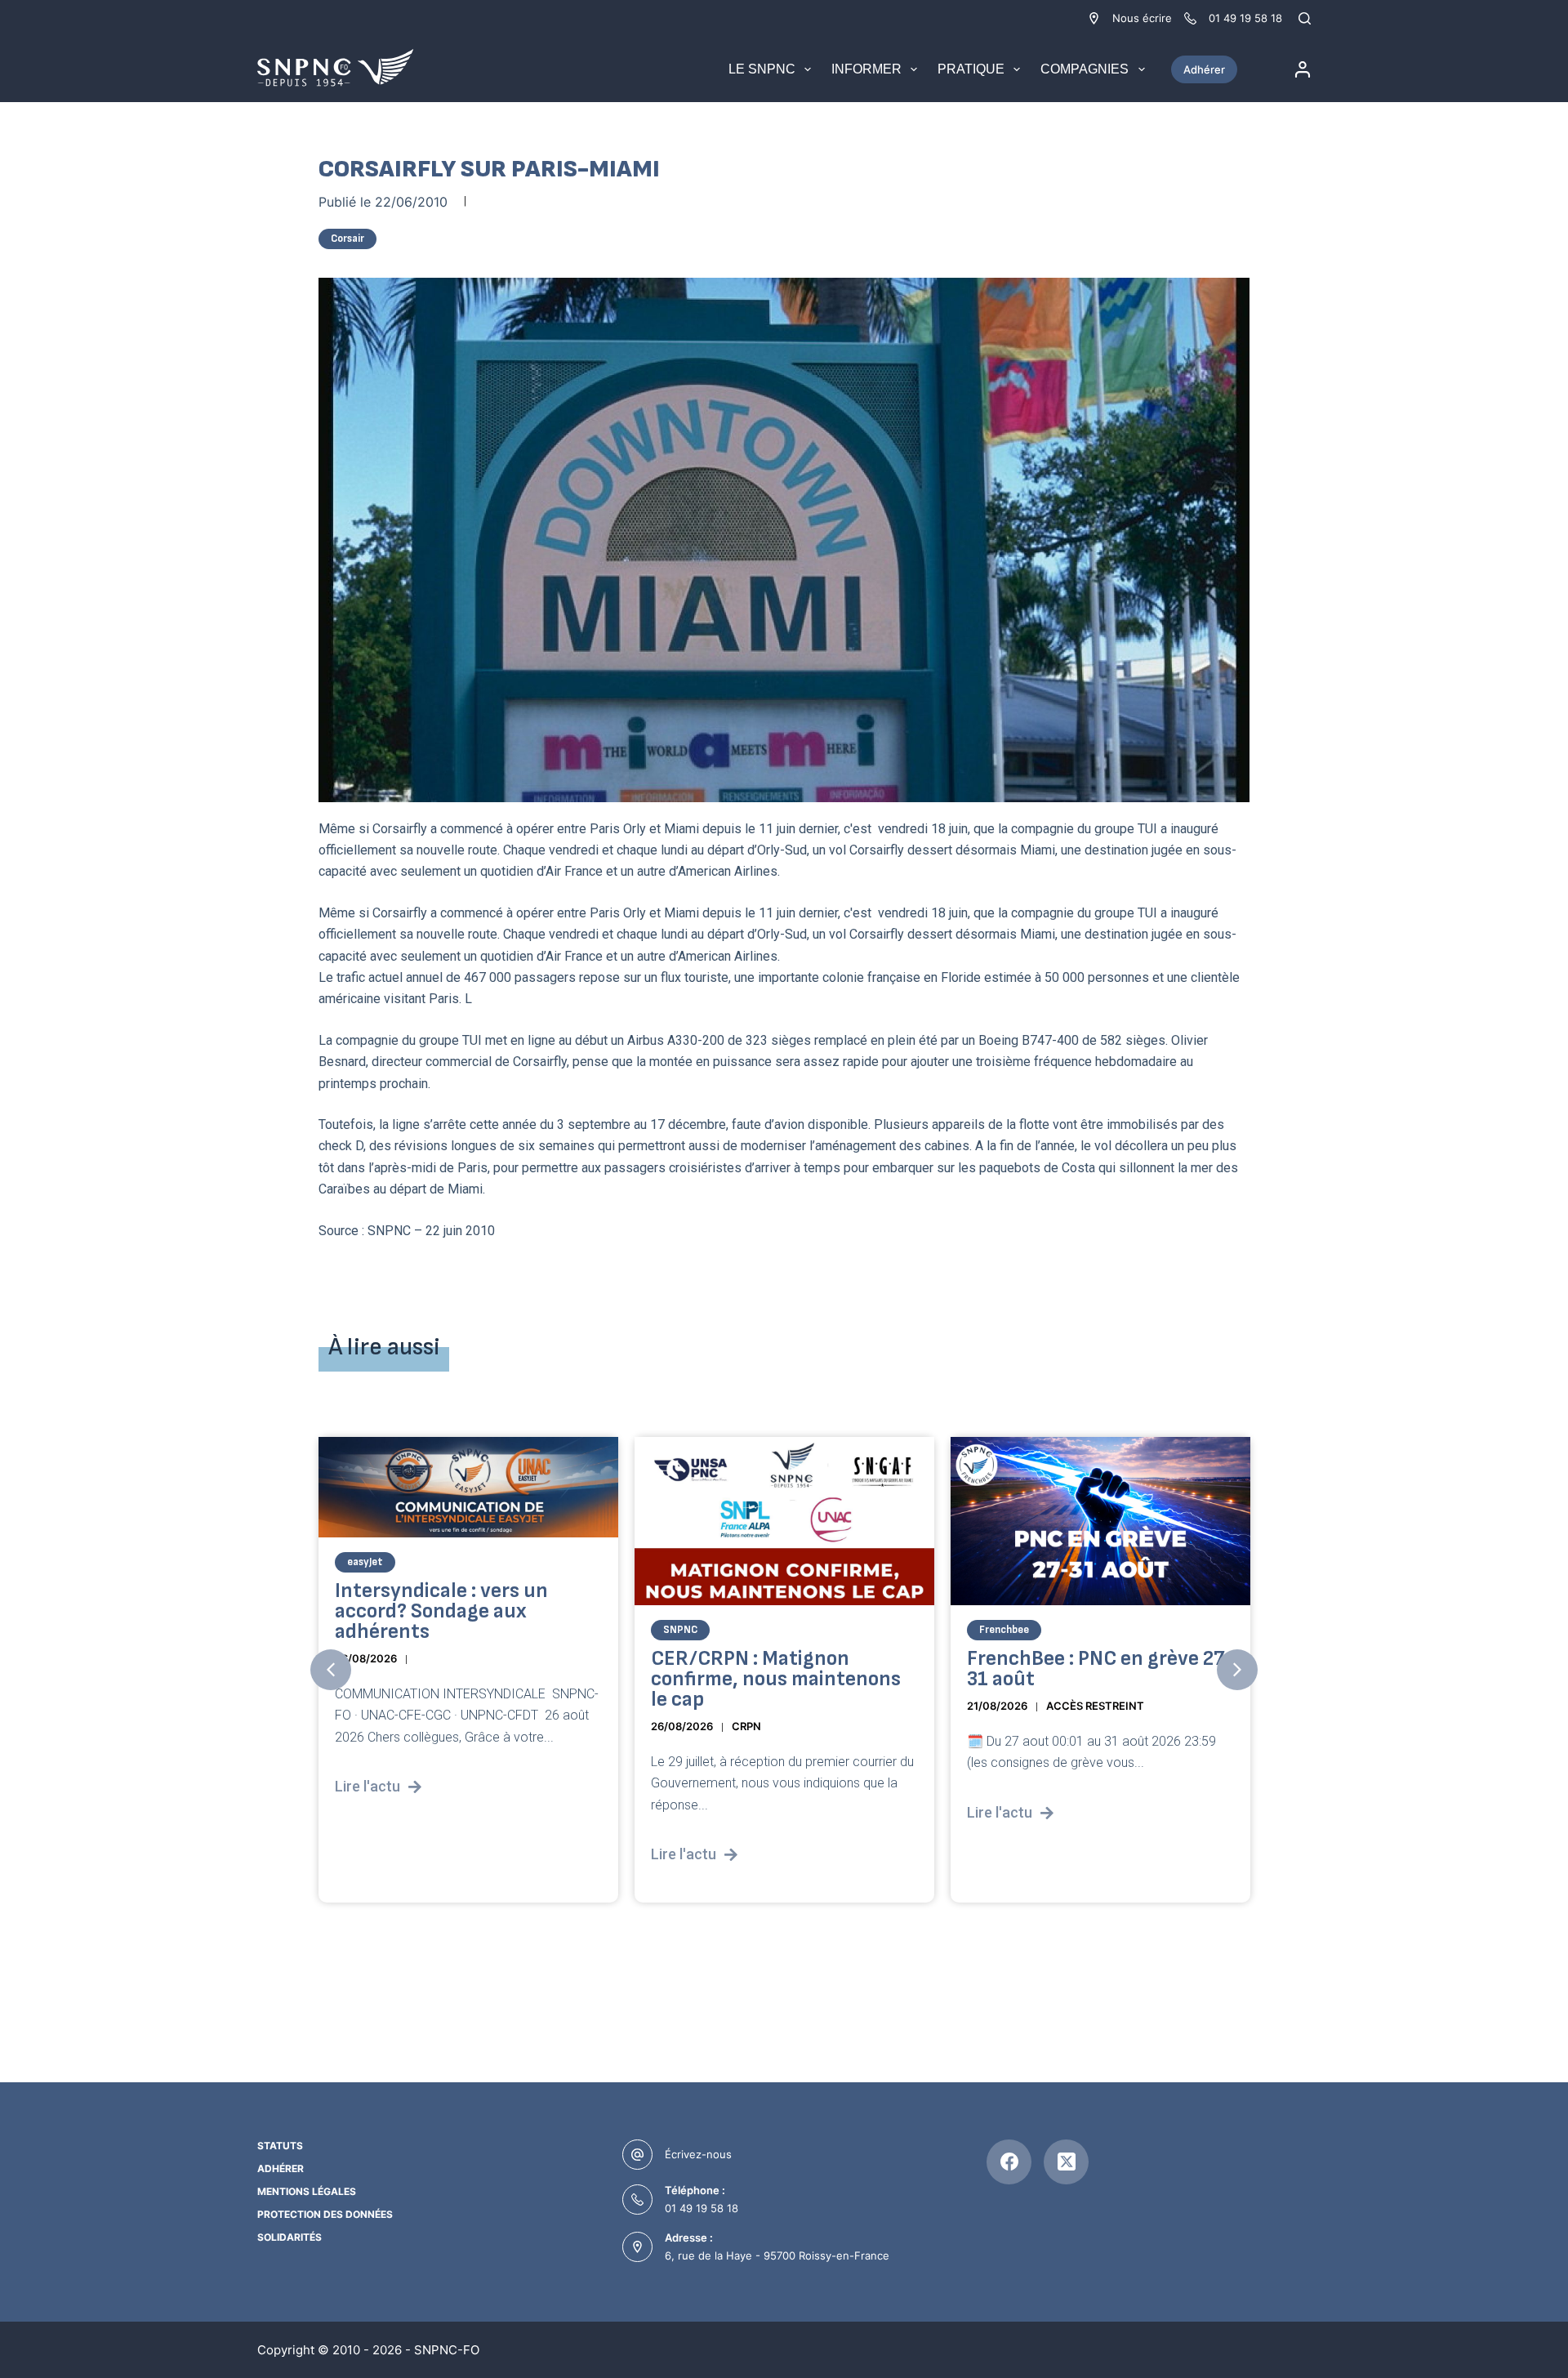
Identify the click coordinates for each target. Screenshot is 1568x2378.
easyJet (365, 1562)
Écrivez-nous (698, 2154)
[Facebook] (1009, 2162)
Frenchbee (1004, 1630)
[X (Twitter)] (1066, 2162)
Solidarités (290, 2237)
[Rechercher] (1305, 18)
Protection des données (325, 2214)
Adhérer (1204, 69)
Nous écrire (1142, 18)
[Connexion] (1303, 69)
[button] (331, 1670)
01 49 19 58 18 (702, 2208)
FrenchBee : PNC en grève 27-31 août (1100, 1669)
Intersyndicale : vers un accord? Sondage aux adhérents (441, 1611)
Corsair (347, 239)
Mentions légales (307, 2191)
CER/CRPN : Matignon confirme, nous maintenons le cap (776, 1679)
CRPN (746, 1726)
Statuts (280, 2146)
